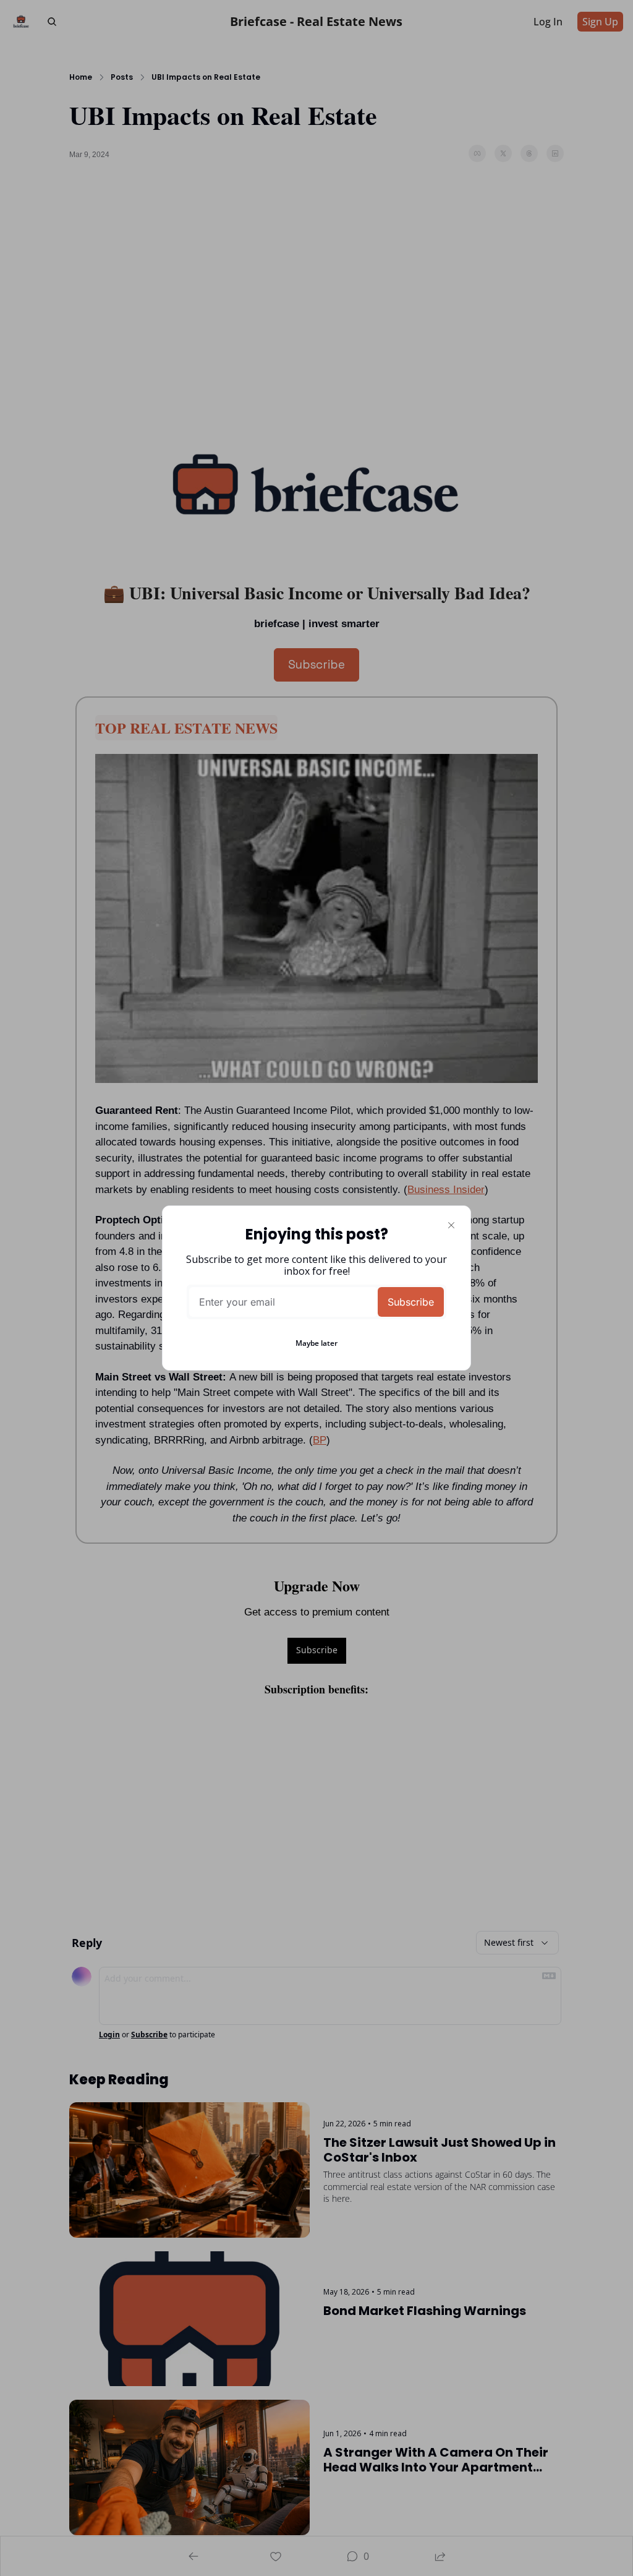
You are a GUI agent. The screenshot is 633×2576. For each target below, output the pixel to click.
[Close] (451, 1225)
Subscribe (411, 1302)
